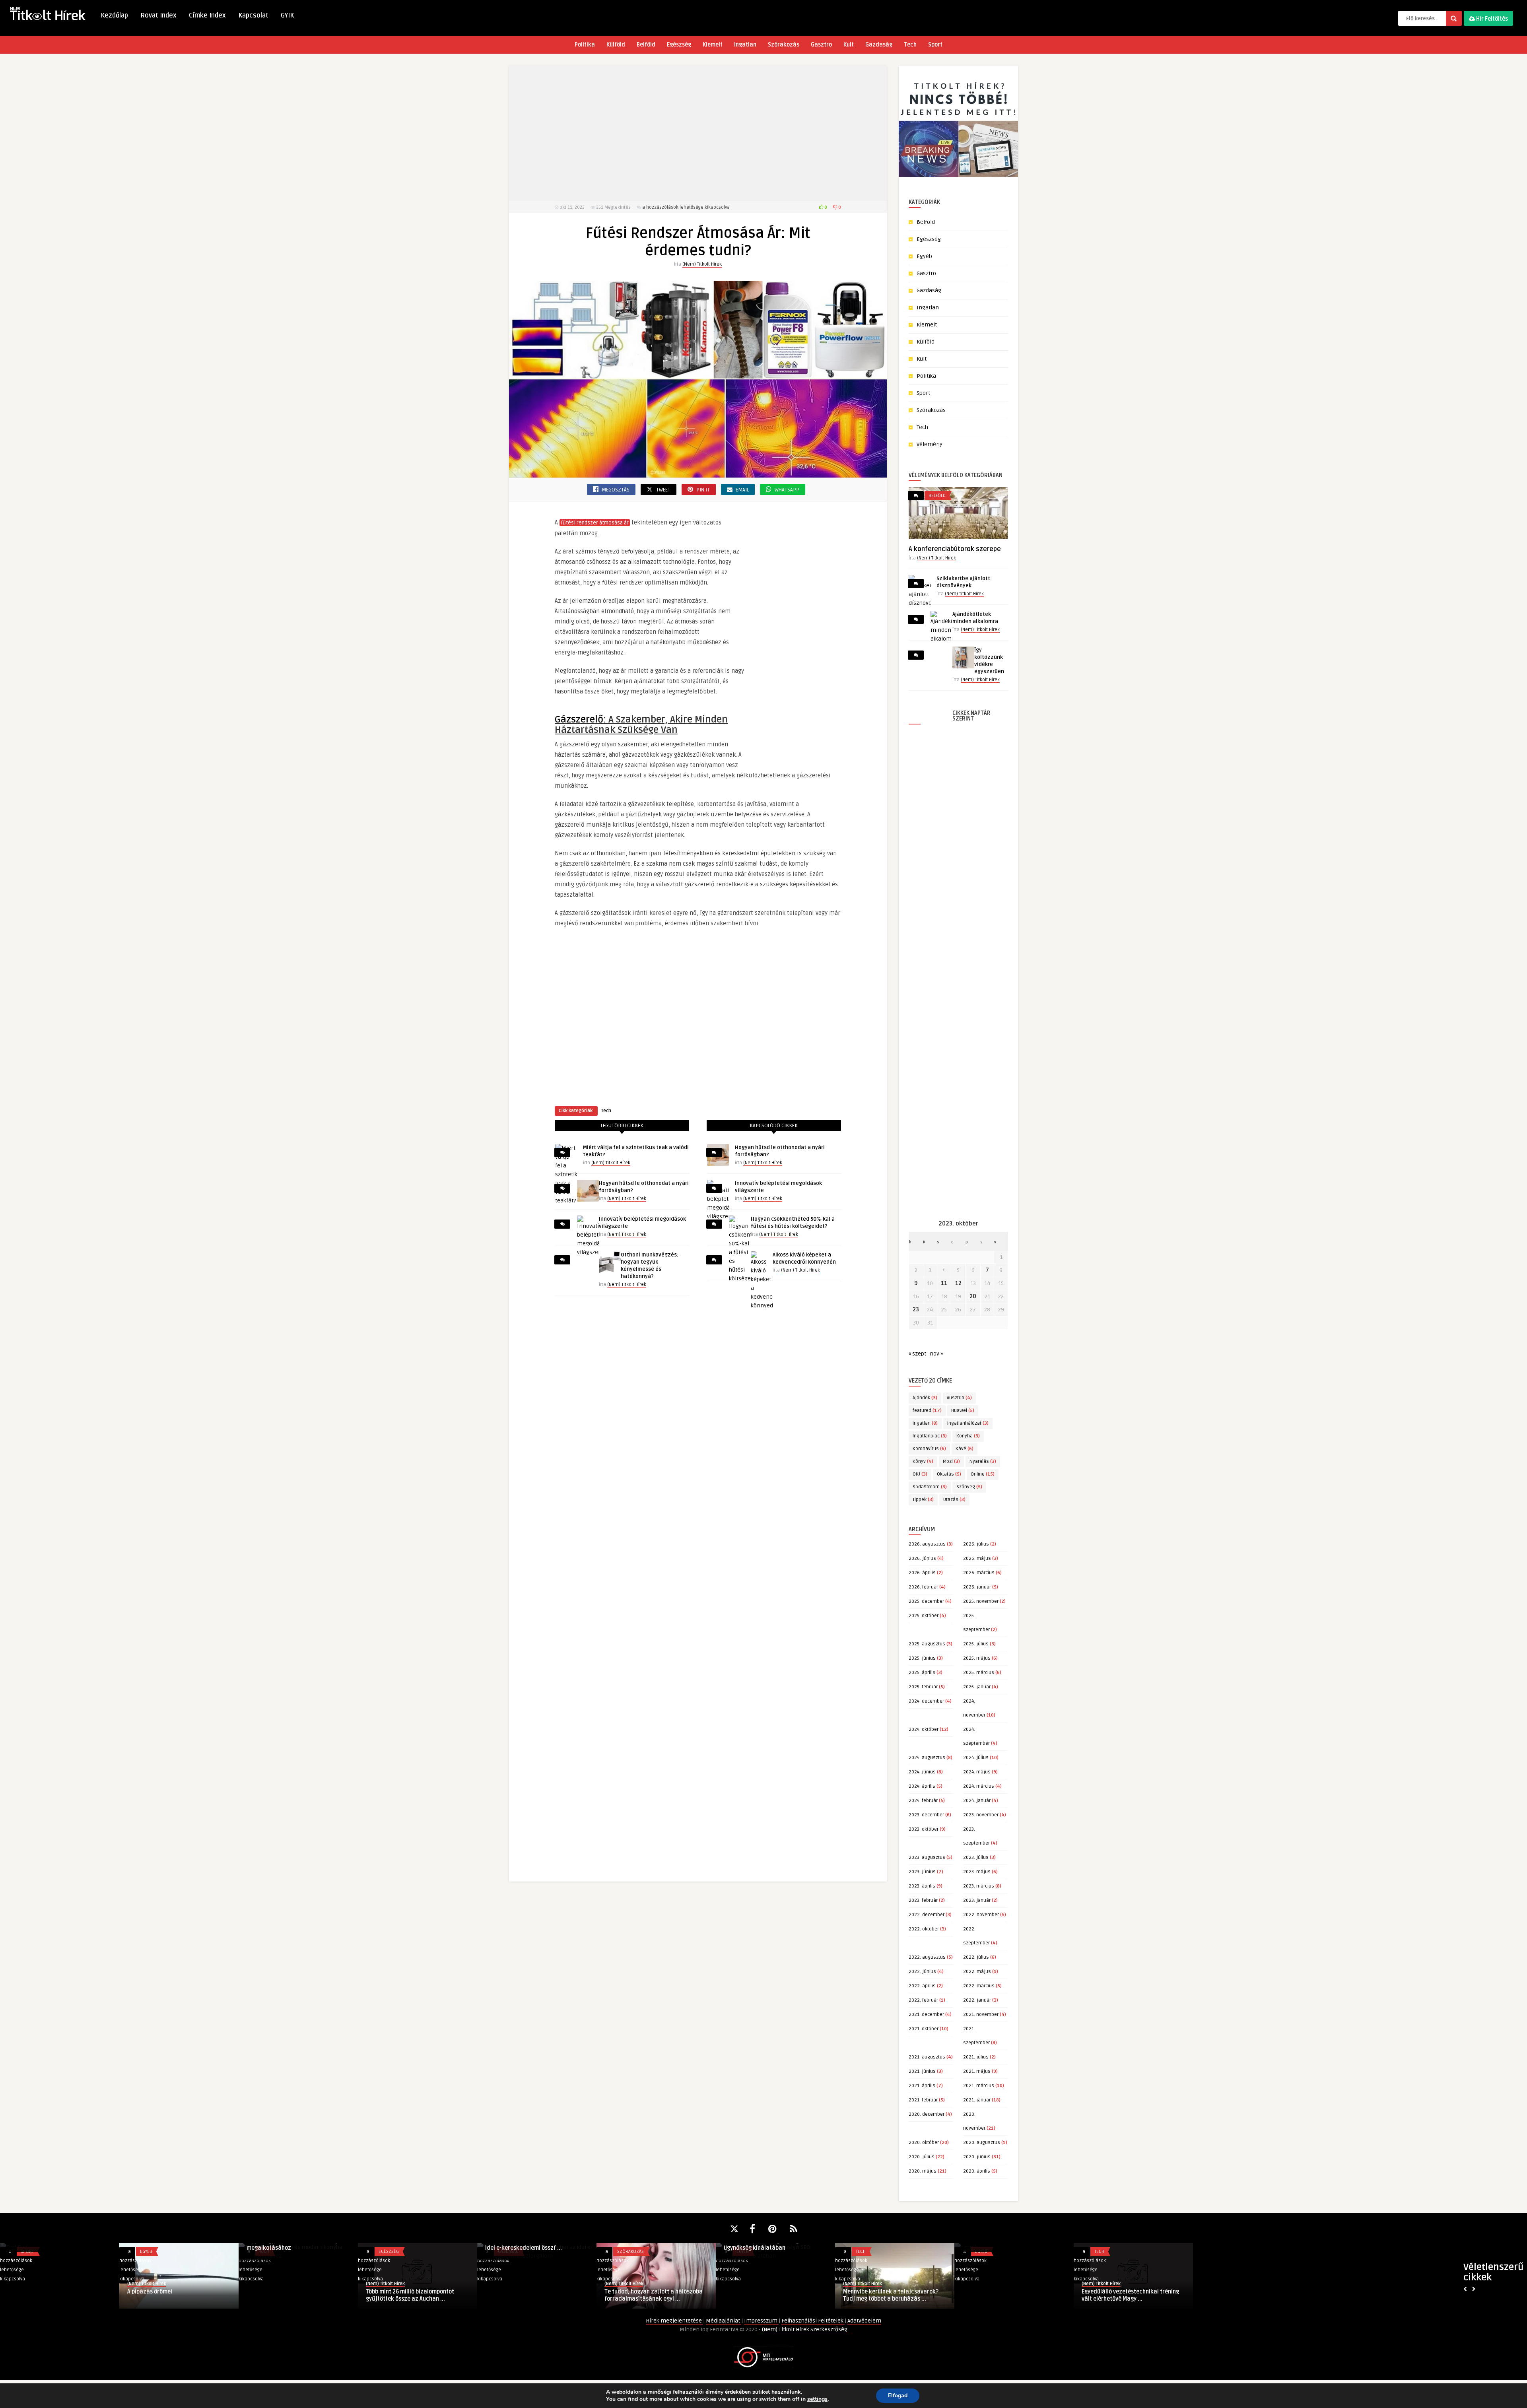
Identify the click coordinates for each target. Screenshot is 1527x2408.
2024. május (977, 1772)
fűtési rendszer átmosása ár (595, 523)
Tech (910, 45)
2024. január (977, 1801)
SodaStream (930, 1487)
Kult (849, 45)
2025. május (977, 1658)
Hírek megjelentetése (674, 2321)
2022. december (927, 1915)
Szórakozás (784, 45)
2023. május (977, 1872)
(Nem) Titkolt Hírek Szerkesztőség (805, 2329)
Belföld (646, 45)
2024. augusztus (927, 1758)
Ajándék (925, 1398)
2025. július (976, 1644)
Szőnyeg (969, 1487)
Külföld (616, 45)
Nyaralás (983, 1461)
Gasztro (821, 45)
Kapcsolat (253, 16)
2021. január (977, 2100)
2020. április (977, 2171)
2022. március (979, 1986)
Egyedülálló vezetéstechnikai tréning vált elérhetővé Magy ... (892, 2295)
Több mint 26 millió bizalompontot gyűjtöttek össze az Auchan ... (171, 2295)
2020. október (924, 2143)
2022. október (924, 1929)
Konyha (968, 1436)
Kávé (965, 1449)
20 (973, 1296)
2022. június (922, 1972)
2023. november (981, 1815)
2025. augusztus (927, 1644)
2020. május (923, 2171)
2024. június (922, 1772)
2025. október (924, 1616)
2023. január (977, 1900)
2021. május (977, 2071)
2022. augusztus (927, 1957)
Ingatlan (745, 45)
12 (958, 1283)
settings (817, 2399)
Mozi (951, 1461)
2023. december (926, 1815)
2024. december (926, 1701)
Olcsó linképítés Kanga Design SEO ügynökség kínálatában (530, 2244)
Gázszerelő (579, 719)
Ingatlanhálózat (968, 1423)
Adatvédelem (864, 2321)
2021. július (976, 2057)
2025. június (922, 1658)
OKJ (920, 1474)
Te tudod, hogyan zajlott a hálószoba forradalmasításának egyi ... (415, 2244)
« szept (917, 1354)
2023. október (924, 1829)
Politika (585, 45)
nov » (936, 1354)
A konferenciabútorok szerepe (955, 549)
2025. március (979, 1673)
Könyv (923, 1461)
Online (983, 1474)
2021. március (979, 2086)
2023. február (923, 1900)
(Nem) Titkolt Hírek (702, 264)
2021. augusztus (927, 2057)
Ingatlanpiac (930, 1436)
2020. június (977, 2157)
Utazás (954, 1500)
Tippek (923, 1500)
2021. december (926, 2015)
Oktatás (949, 1474)
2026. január (977, 1587)
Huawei (963, 1411)
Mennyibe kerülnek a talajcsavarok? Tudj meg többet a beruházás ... (652, 2295)
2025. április (922, 1673)
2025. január (977, 1687)
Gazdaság (879, 45)
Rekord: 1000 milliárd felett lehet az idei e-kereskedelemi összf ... (295, 2244)
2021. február (923, 2100)
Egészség (679, 45)
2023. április (922, 1886)
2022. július (976, 1957)
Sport (935, 45)
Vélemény (930, 444)
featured (927, 1411)
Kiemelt (713, 45)
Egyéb (924, 256)
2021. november (981, 2015)
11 (944, 1283)
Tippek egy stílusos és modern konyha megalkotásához (57, 2244)
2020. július (922, 2157)
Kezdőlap (114, 16)
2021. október (924, 2029)
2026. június (922, 1558)
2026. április (922, 1573)
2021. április (922, 2086)
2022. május (977, 1972)
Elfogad (898, 2395)
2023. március (979, 1886)
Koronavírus (929, 1449)
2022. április (922, 1986)
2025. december (926, 1601)
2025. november (981, 1601)
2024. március (979, 1786)
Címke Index (207, 16)
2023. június (922, 1872)
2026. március (979, 1573)
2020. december (927, 2114)
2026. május (977, 1558)
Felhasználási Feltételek (813, 2321)
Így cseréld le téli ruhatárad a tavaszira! (1001, 2295)
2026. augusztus (927, 1544)
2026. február (923, 1587)
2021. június (922, 2071)
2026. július (976, 1544)
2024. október (924, 1729)
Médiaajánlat (724, 2321)
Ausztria (959, 1398)
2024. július (976, 1758)
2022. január (977, 2000)
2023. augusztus (927, 1857)
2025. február (923, 1687)
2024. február (923, 1801)
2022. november (981, 1915)
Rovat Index (158, 16)
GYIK (287, 16)
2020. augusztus (982, 2143)
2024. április (922, 1786)
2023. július (976, 1857)
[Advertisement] (698, 133)
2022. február (923, 2000)
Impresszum (761, 2321)
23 (916, 1310)
